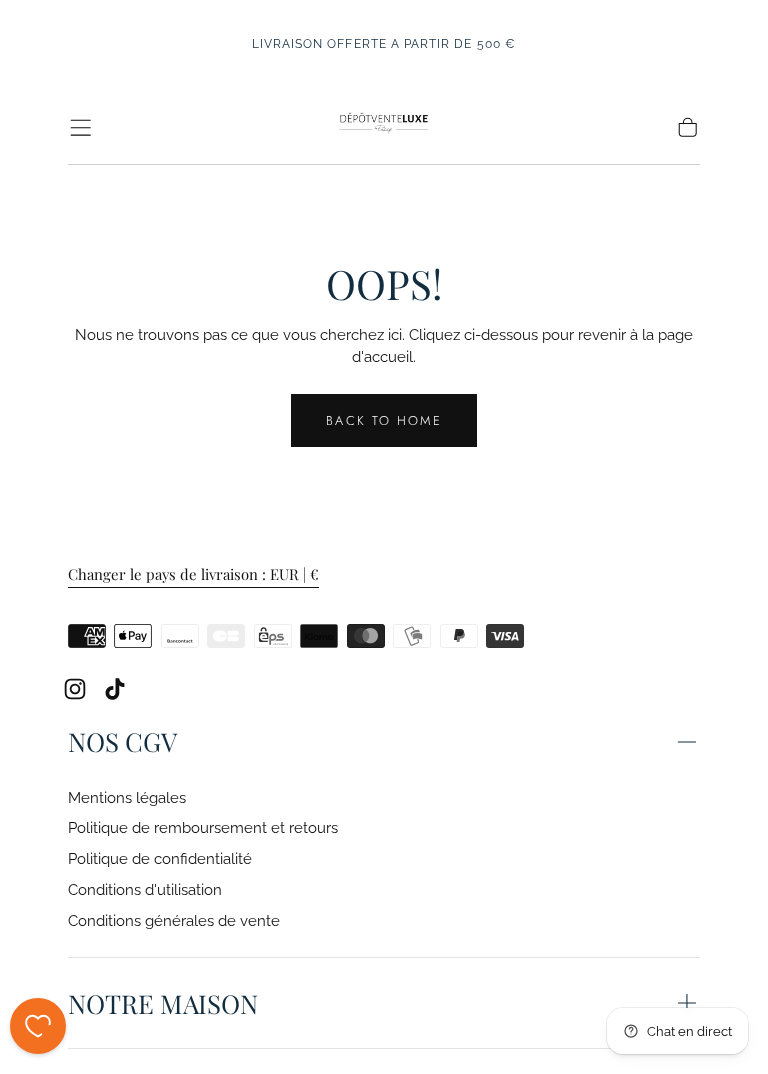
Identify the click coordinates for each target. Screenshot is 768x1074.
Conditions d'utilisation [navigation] (145, 889)
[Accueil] (383, 127)
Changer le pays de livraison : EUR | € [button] (193, 574)
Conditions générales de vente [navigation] (174, 920)
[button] (80, 127)
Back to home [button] (383, 420)
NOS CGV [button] (122, 741)
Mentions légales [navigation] (127, 797)
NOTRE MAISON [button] (163, 1003)
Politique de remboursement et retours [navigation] (203, 827)
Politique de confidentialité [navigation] (160, 858)
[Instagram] (75, 689)
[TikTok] (115, 689)
